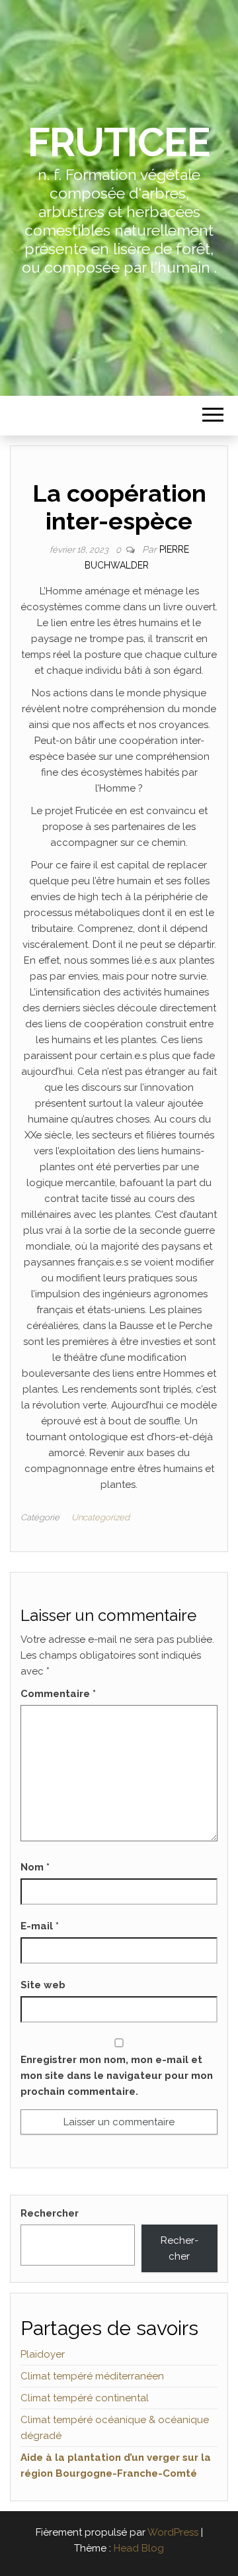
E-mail (40, 1926)
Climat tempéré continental (85, 2398)
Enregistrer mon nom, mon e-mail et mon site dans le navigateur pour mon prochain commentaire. (117, 2076)
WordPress (173, 2532)
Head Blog (139, 2548)
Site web (43, 1985)
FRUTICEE (119, 142)
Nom (35, 1867)
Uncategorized (100, 1517)
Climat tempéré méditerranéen (92, 2376)
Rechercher (50, 2213)
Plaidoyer (43, 2354)
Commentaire (58, 1694)
